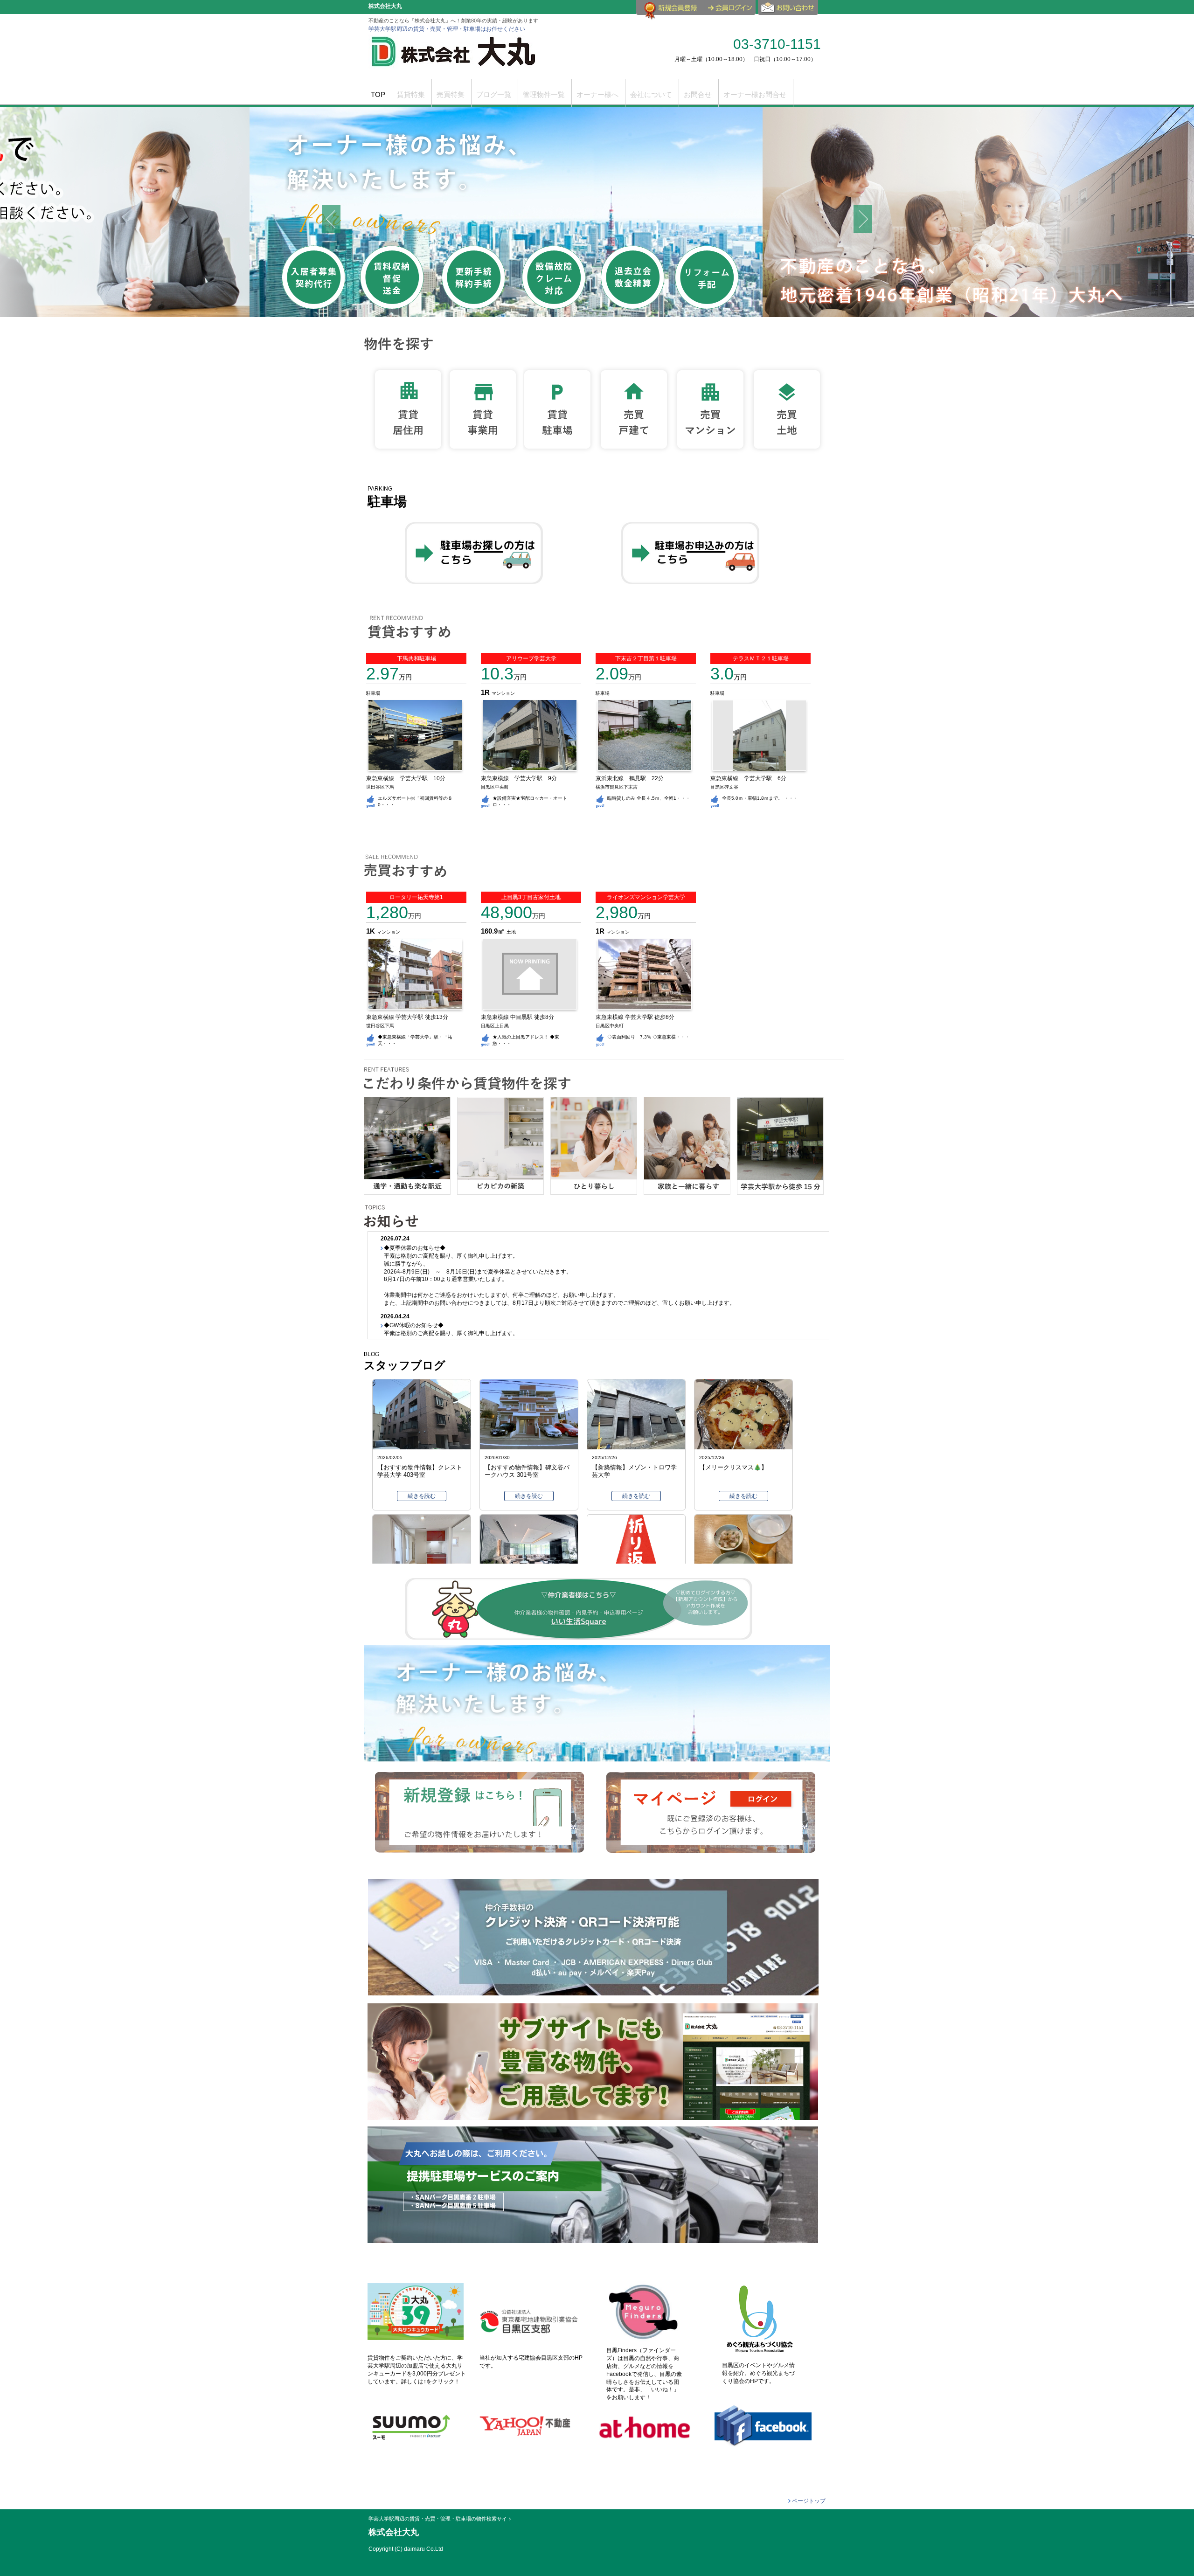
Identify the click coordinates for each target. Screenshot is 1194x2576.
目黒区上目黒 (495, 1026)
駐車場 (373, 693)
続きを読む (422, 1496)
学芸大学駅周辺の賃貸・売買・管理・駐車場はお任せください (447, 29)
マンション (503, 693)
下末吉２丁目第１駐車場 (646, 658)
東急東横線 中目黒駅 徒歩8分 (517, 1017)
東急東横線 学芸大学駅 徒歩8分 (635, 1017)
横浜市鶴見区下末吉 (617, 787)
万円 (389, 677)
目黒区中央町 (495, 787)
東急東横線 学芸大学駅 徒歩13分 (407, 1017)
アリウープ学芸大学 (531, 658)
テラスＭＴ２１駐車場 (761, 658)
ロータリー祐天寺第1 (416, 897)
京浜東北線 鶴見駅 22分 (632, 778)
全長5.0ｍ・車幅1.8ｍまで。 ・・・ (760, 798)
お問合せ (789, 11)
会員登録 (670, 11)
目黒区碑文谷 (724, 787)
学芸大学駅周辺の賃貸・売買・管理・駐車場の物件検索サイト (440, 2519)
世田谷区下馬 (380, 787)
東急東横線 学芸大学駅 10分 (409, 778)
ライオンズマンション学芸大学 (646, 897)
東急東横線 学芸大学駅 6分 (751, 778)
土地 (511, 932)
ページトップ (809, 2501)
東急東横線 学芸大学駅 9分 (522, 778)
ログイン (730, 7)
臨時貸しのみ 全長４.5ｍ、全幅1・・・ (649, 798)
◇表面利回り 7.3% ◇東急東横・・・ (649, 1037)
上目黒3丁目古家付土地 (531, 897)
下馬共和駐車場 (417, 658)
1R (486, 692)
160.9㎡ (494, 931)
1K (371, 931)
